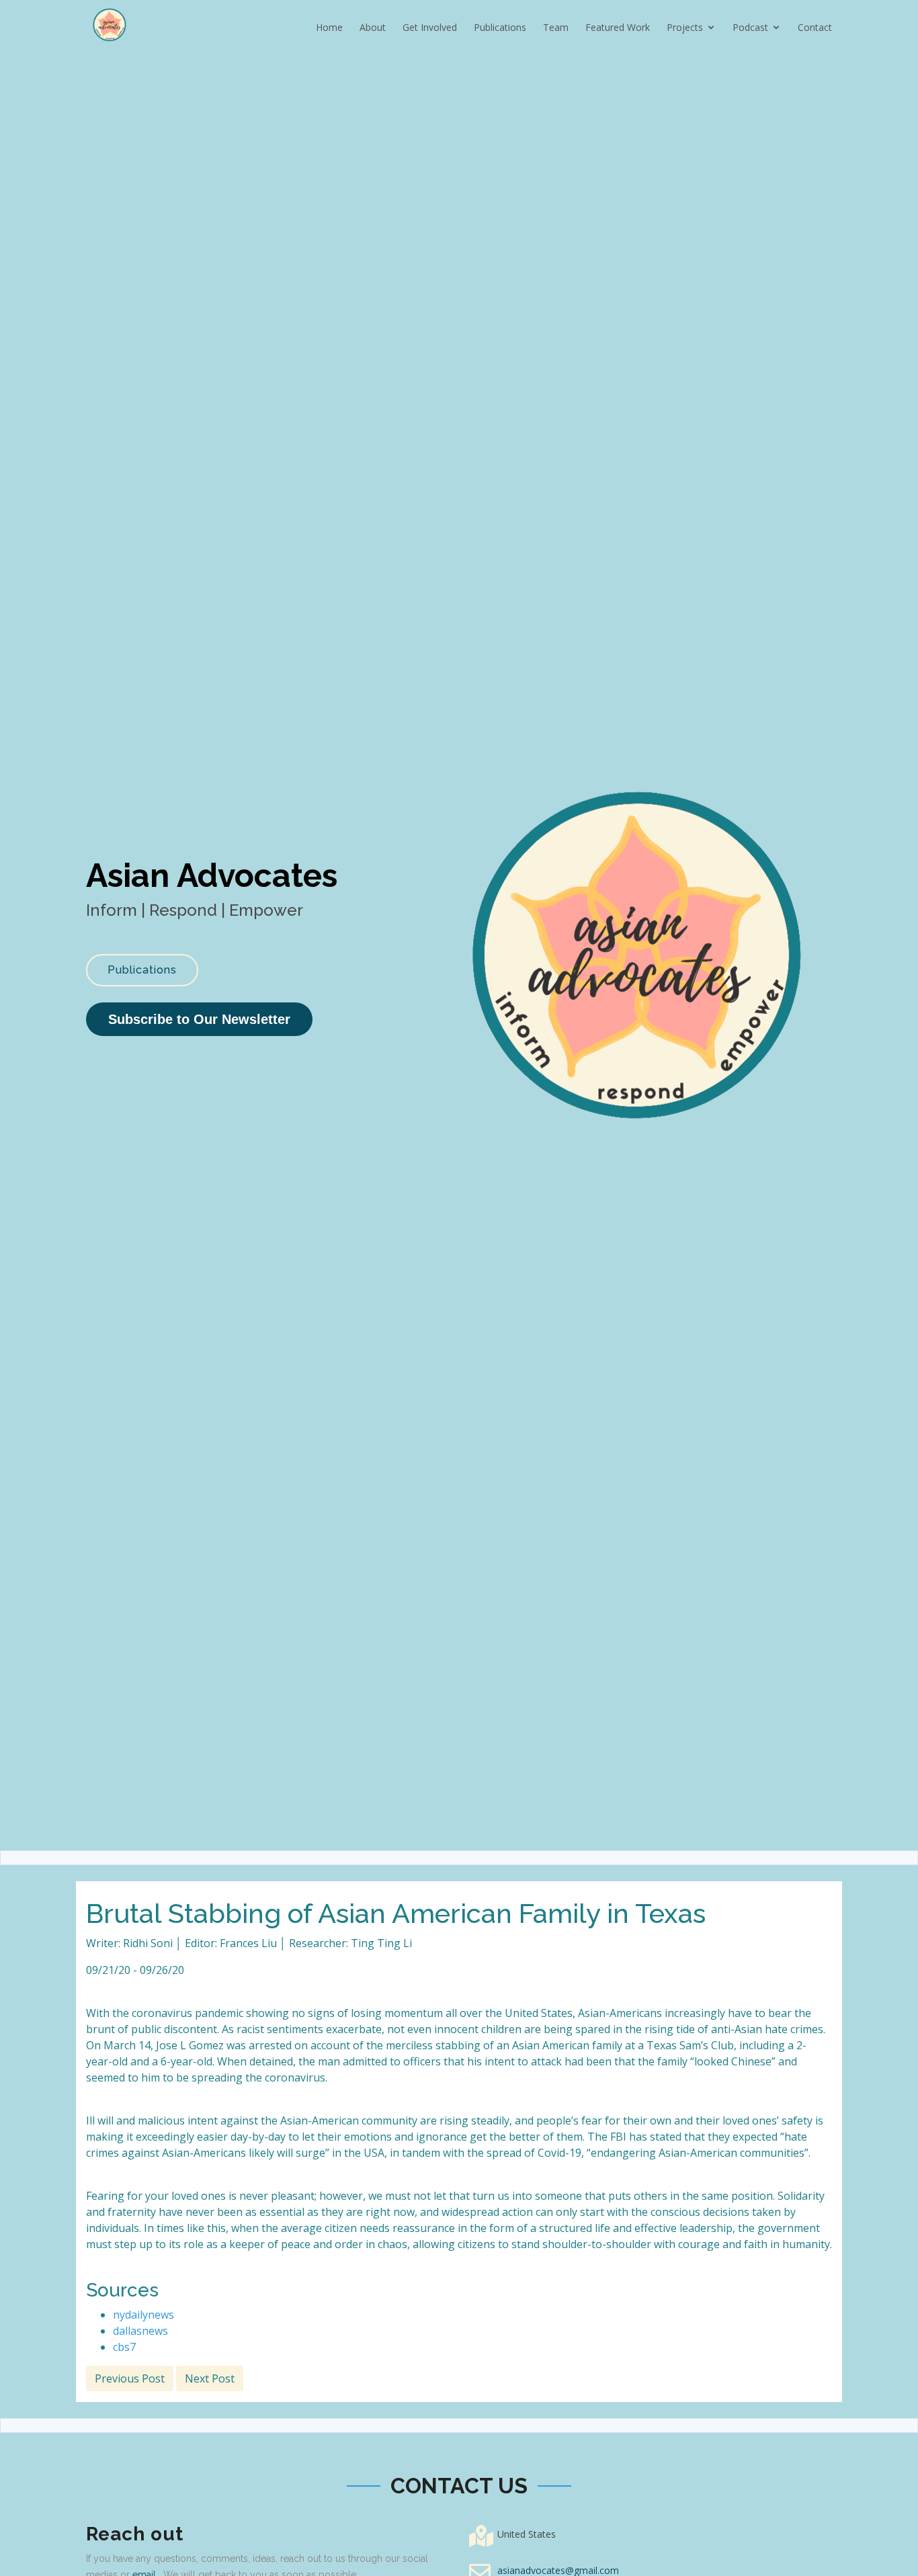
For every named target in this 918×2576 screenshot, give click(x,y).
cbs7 (124, 2347)
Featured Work (618, 27)
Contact (815, 27)
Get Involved (430, 27)
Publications (500, 27)
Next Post (210, 2378)
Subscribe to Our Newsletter (199, 1019)
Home (329, 27)
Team (556, 27)
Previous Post (130, 2378)
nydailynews (143, 2315)
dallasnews (140, 2331)
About (373, 27)
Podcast (750, 27)
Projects (685, 27)
